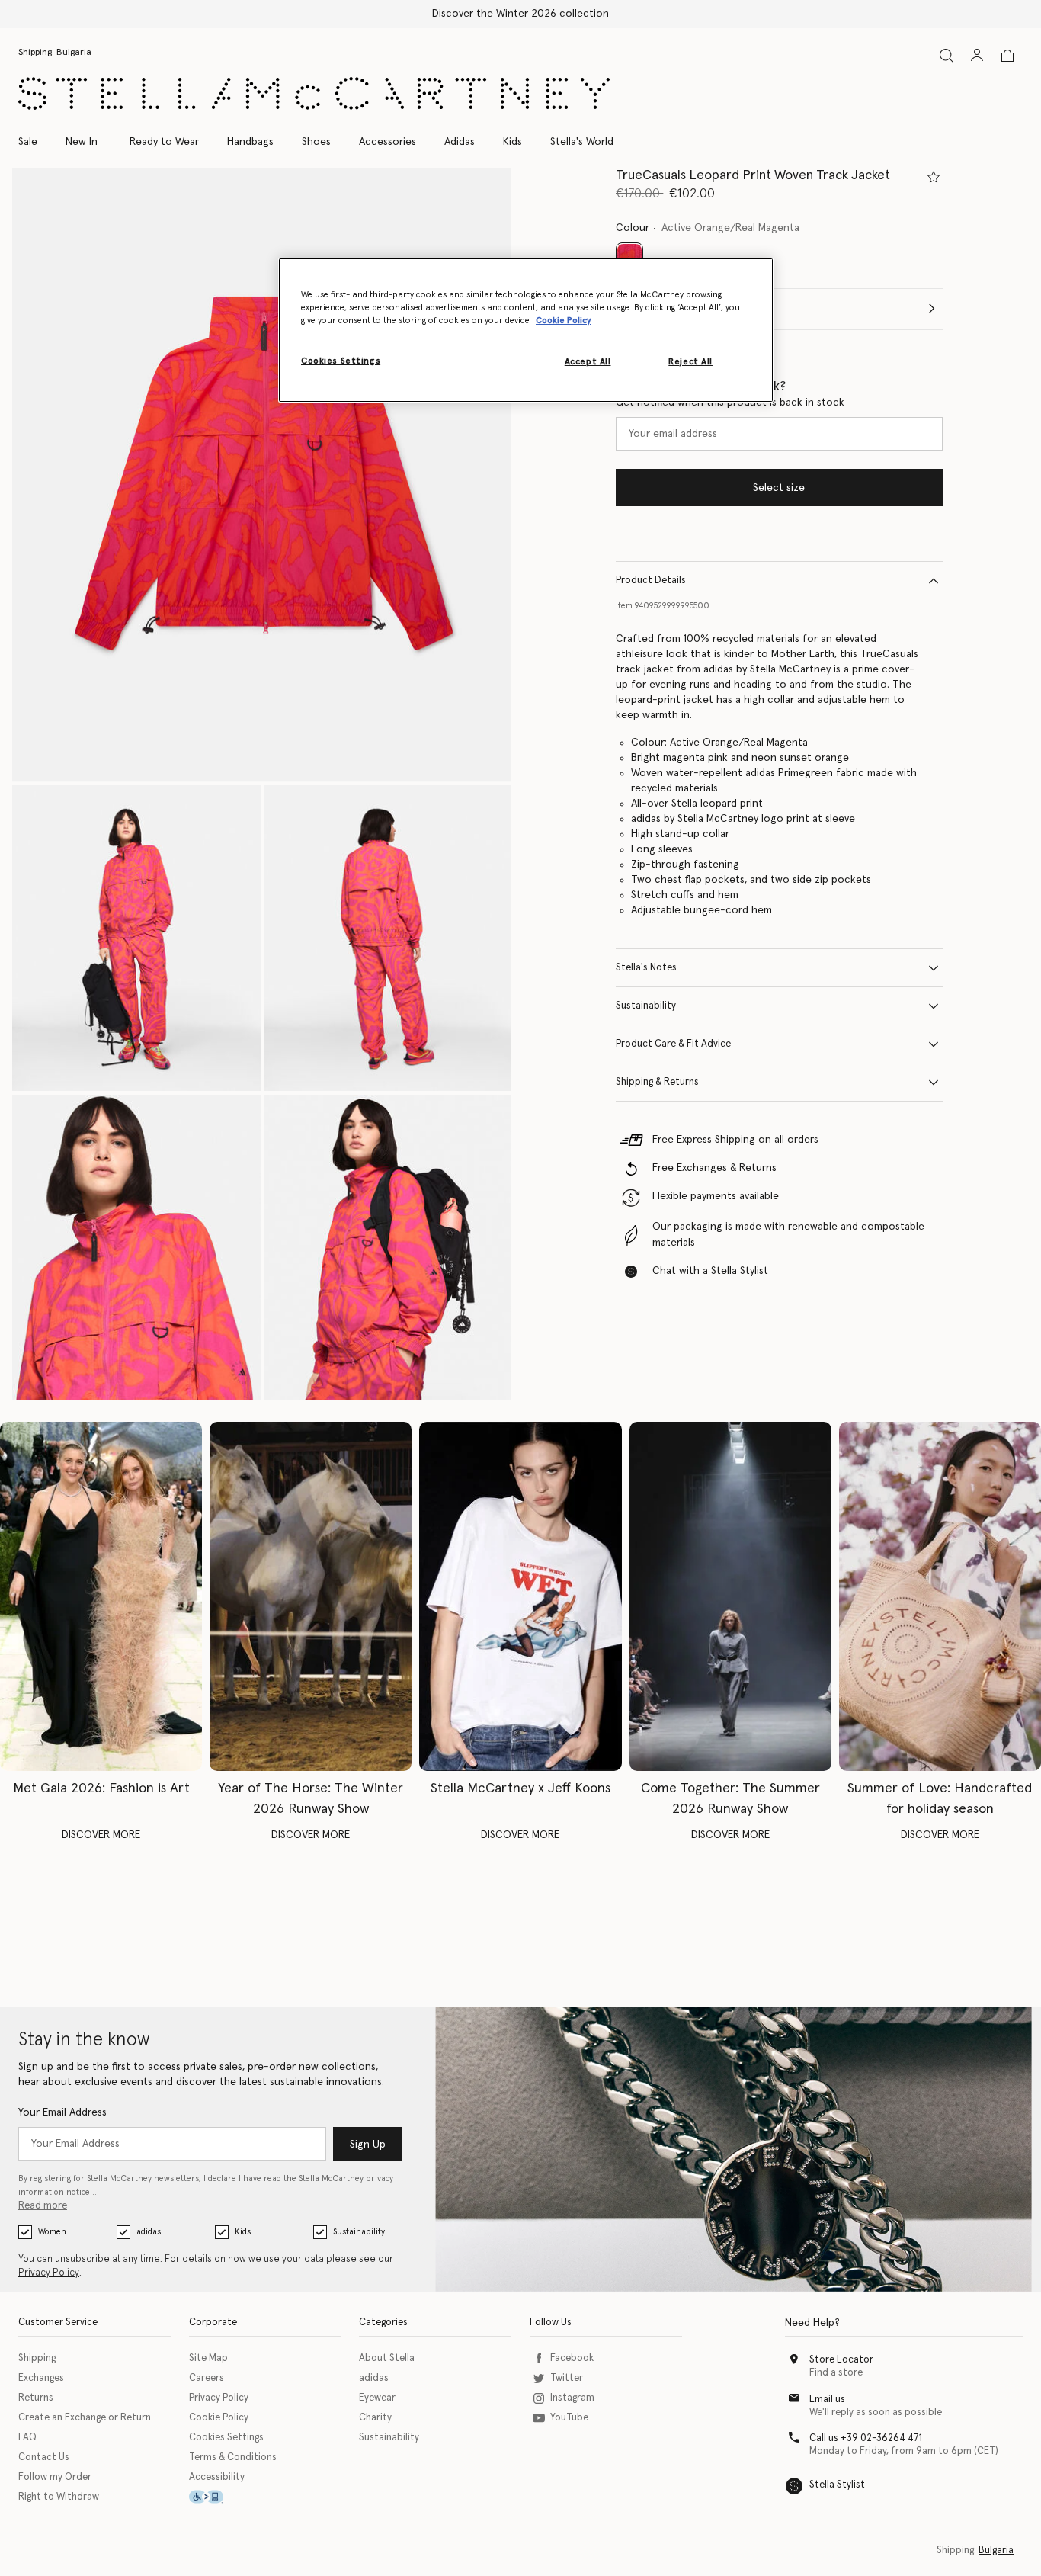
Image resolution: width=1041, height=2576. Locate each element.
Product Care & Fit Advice (673, 1044)
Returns (36, 2398)
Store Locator (841, 2360)
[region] (526, 330)
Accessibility (217, 2477)
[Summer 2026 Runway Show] (730, 1596)
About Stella (387, 2358)
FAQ (27, 2438)
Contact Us (44, 2457)
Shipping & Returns (657, 1082)
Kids (243, 2232)
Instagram (572, 2398)
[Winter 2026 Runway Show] (311, 1596)
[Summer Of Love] (940, 1596)
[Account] (977, 55)
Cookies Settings (226, 2438)
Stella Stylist (837, 2485)
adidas (149, 2232)
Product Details (651, 581)
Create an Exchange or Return (85, 2418)
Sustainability (646, 1006)
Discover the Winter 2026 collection (520, 14)
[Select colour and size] (934, 177)
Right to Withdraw (59, 2497)
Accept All (588, 362)
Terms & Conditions (233, 2457)
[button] (262, 475)
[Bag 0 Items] (1007, 56)
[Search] (947, 55)
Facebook (572, 2358)
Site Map (208, 2358)
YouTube (569, 2418)
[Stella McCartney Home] (314, 93)
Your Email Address (62, 2112)
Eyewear (377, 2398)
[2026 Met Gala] (101, 1596)
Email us (827, 2400)
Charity (375, 2418)
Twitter (567, 2378)
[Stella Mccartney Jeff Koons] (520, 1596)
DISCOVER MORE (101, 1835)
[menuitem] (82, 142)
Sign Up (368, 2145)
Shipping (37, 2358)
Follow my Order (55, 2477)
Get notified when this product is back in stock (730, 403)
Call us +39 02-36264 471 (866, 2438)
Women (52, 2232)
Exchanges (41, 2378)
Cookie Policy (219, 2418)
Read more (43, 2206)
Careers (207, 2378)
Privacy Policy (49, 2273)
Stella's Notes (646, 968)
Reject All (690, 362)
